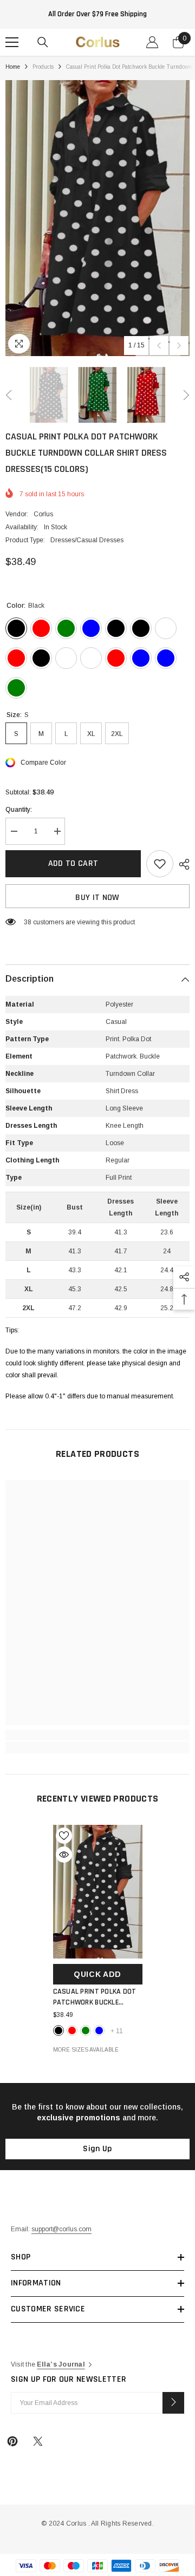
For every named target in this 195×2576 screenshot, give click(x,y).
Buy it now (97, 898)
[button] (159, 346)
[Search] (43, 42)
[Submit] (173, 2403)
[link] (97, 1735)
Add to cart (73, 863)
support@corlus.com (61, 2229)
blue (99, 2030)
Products (43, 67)
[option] (97, 218)
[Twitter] (38, 2441)
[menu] (12, 42)
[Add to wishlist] (160, 864)
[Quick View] (64, 1855)
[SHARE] (181, 864)
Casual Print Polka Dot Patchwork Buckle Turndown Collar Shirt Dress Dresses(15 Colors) (98, 1997)
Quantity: (19, 810)
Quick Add (97, 1974)
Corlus (43, 514)
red (72, 2030)
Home (13, 67)
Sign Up (97, 2149)
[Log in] (152, 42)
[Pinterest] (12, 2441)
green (86, 2030)
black (58, 2030)
